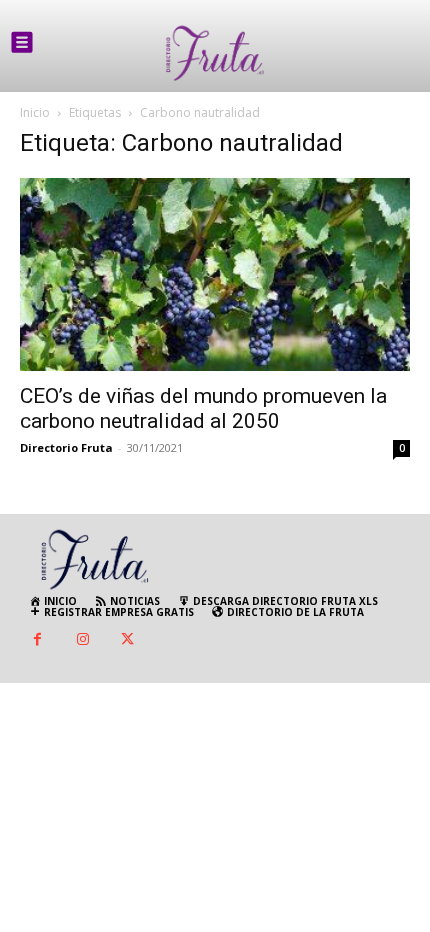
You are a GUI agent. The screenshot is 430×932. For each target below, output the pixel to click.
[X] (127, 640)
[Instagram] (82, 640)
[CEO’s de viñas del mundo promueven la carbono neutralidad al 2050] (215, 274)
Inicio (35, 112)
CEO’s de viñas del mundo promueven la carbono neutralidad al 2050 (203, 408)
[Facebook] (37, 640)
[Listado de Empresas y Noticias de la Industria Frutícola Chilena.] (215, 53)
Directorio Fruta (66, 447)
